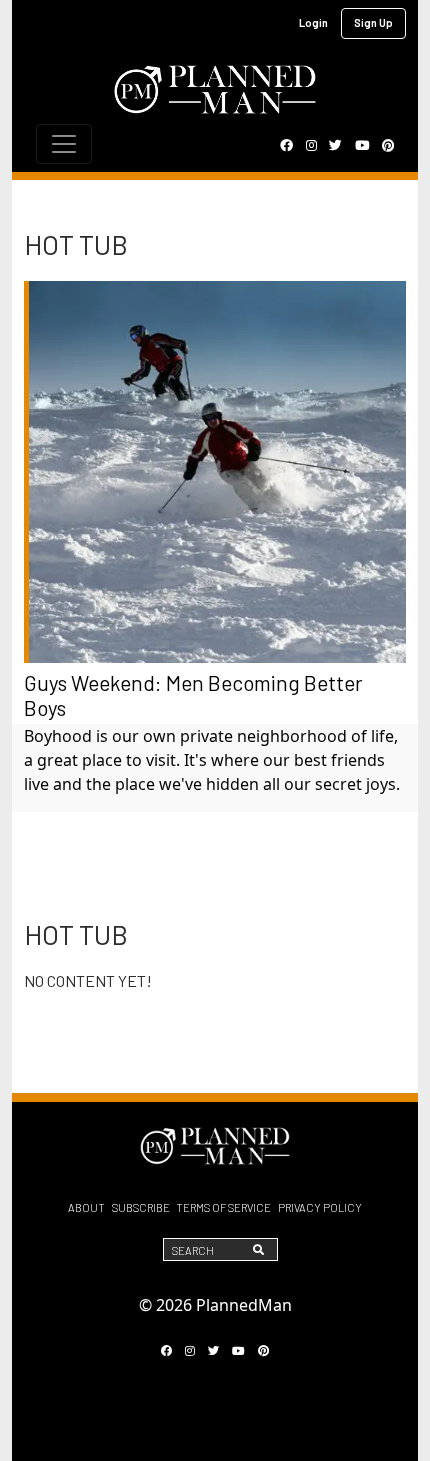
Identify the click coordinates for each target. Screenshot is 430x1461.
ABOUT (86, 1207)
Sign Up (373, 22)
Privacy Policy (320, 1207)
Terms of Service (223, 1207)
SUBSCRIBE (141, 1207)
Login (313, 22)
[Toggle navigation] (64, 144)
